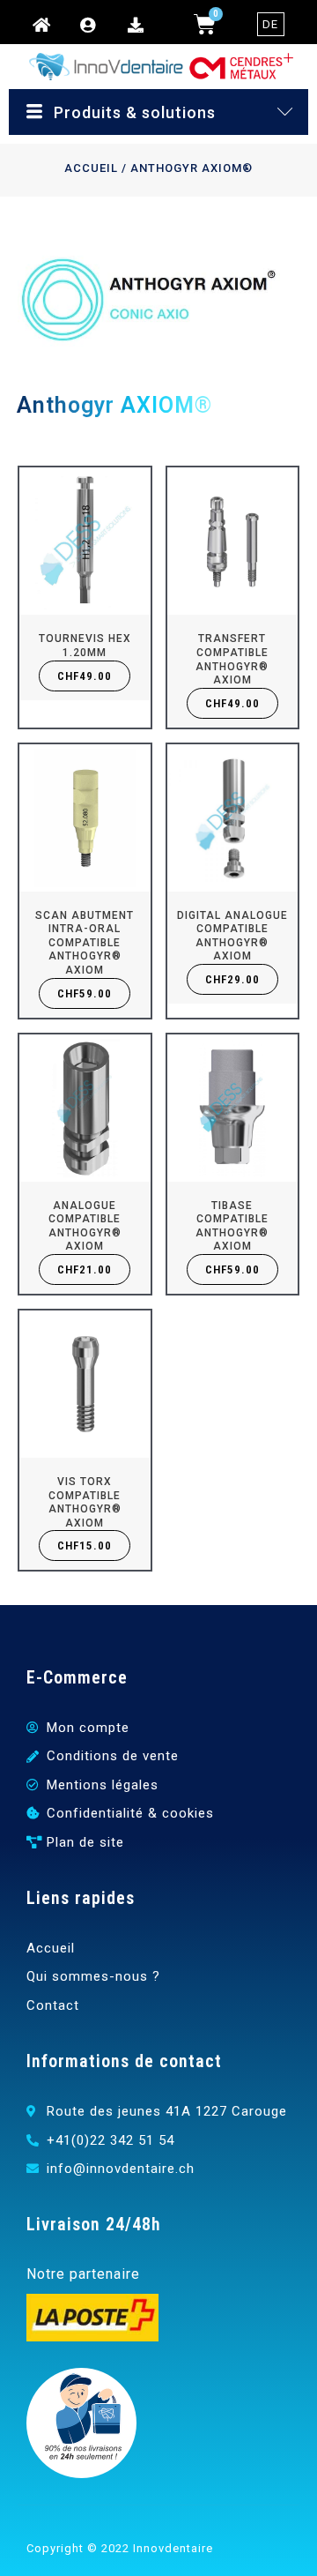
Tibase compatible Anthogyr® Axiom (232, 1226)
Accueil (91, 168)
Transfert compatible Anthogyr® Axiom (232, 659)
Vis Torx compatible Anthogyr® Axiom (85, 1502)
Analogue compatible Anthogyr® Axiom (85, 1226)
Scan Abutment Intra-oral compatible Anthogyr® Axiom (85, 943)
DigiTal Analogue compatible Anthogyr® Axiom (232, 936)
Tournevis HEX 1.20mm (85, 646)
